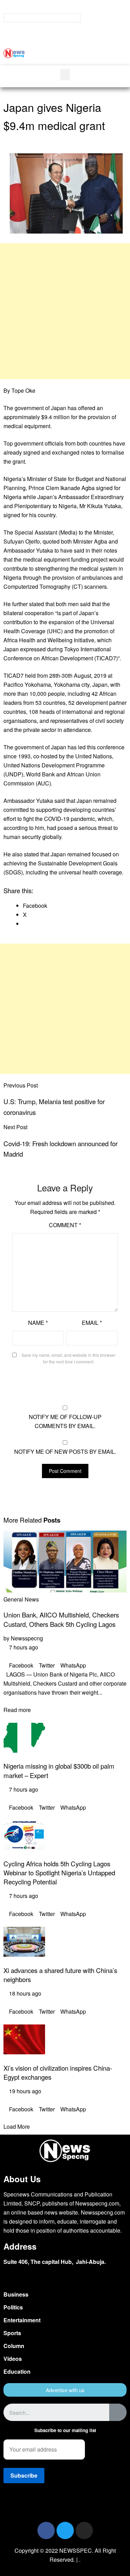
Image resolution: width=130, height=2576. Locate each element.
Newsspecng (27, 1638)
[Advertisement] (65, 311)
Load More (17, 2126)
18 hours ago (24, 1993)
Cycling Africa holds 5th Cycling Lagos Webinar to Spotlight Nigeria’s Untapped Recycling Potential (59, 1873)
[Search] (118, 2412)
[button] (102, 52)
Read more (17, 1710)
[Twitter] (65, 2530)
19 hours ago (24, 2091)
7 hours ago (23, 1647)
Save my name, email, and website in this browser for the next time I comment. (68, 1358)
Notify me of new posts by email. (65, 1452)
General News (21, 1599)
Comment (65, 1225)
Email (92, 1323)
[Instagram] (84, 2530)
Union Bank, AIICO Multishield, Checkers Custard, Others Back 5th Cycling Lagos (61, 1619)
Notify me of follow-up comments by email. (65, 1421)
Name (38, 1323)
